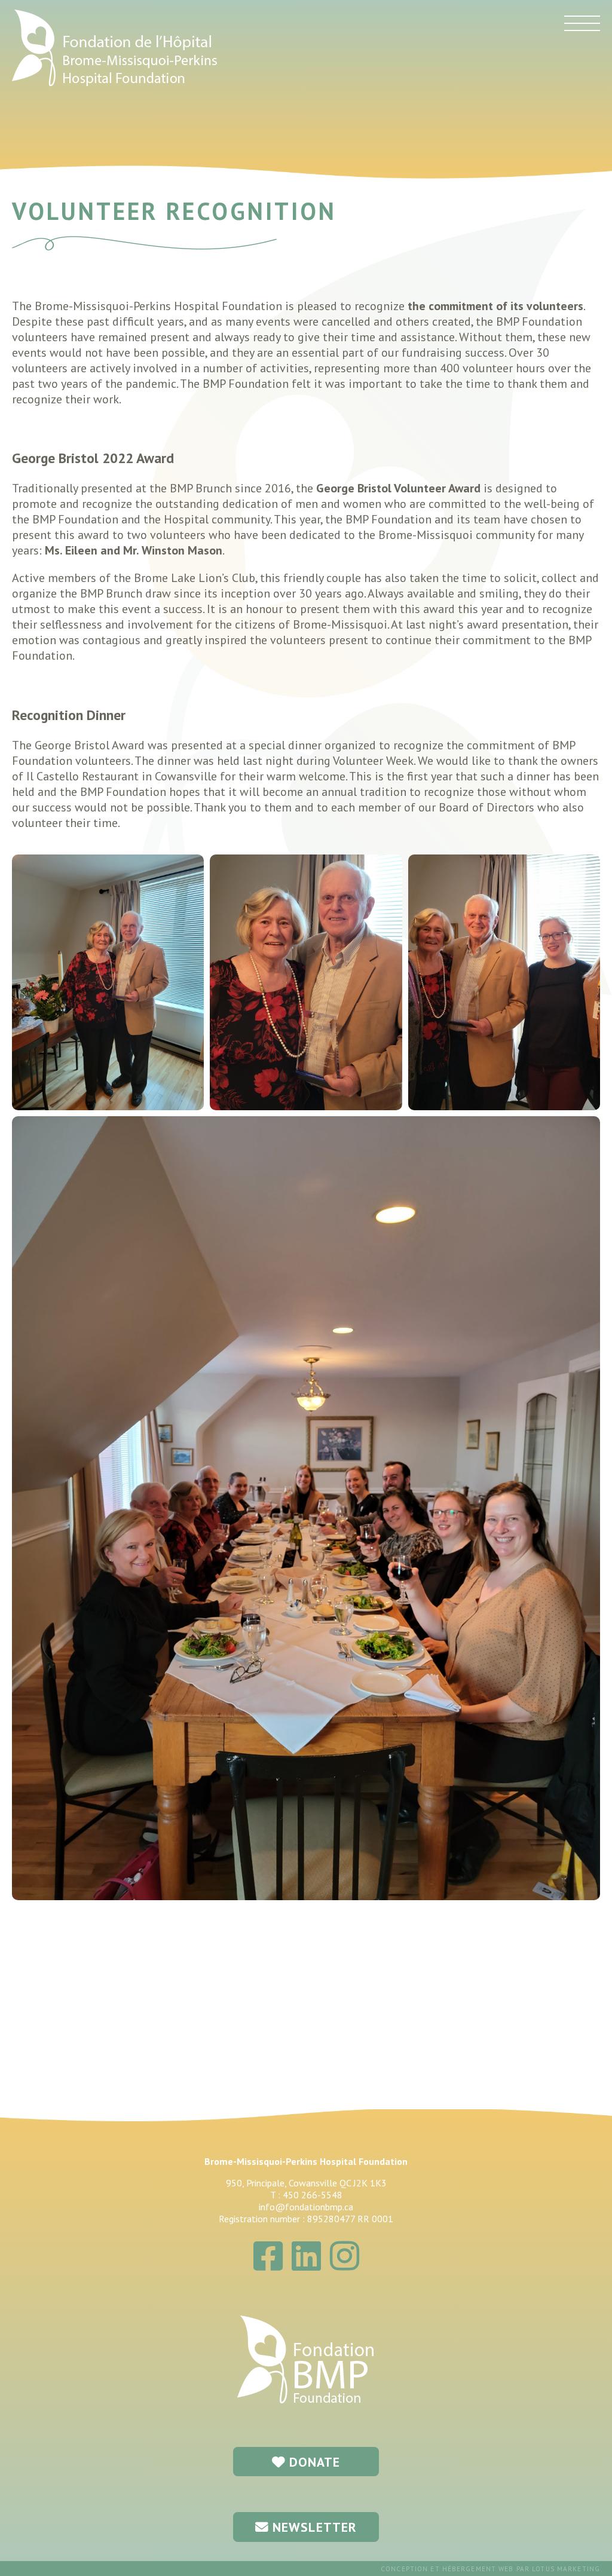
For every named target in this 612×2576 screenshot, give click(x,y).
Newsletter (313, 2527)
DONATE (313, 2462)
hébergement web (478, 2569)
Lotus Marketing (566, 2569)
